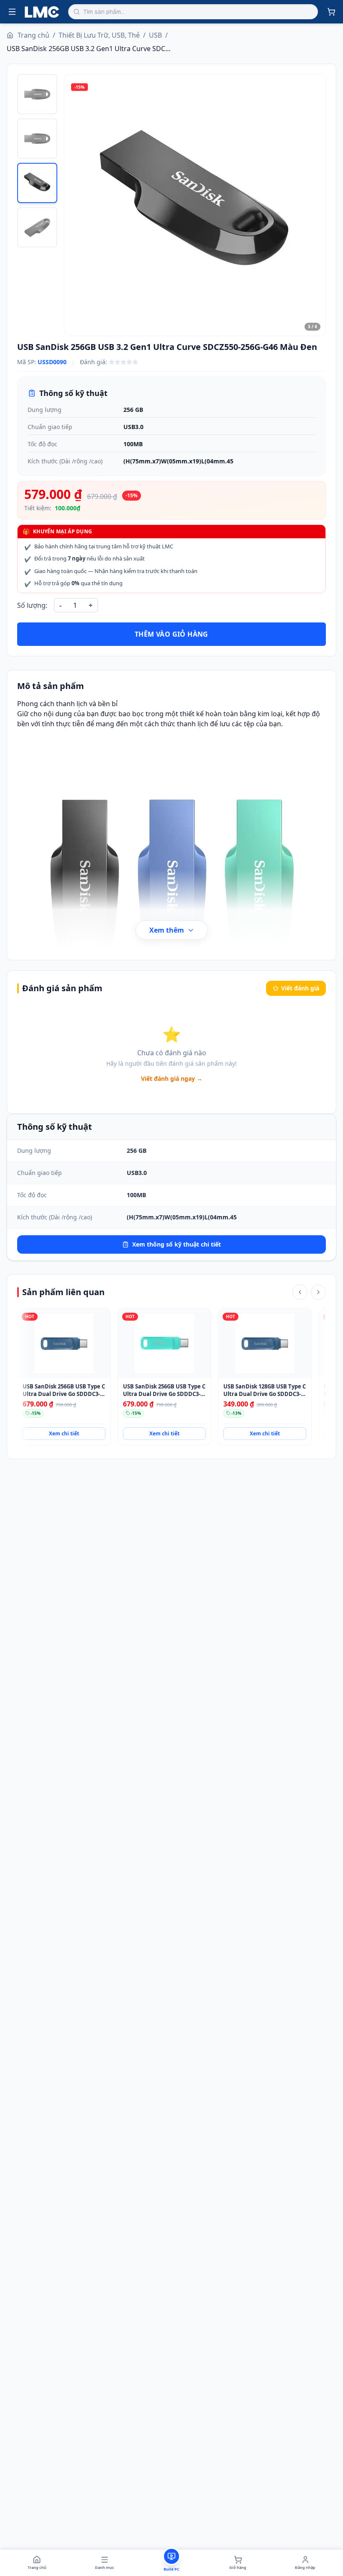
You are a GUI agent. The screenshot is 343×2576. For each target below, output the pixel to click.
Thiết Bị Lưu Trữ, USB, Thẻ (99, 35)
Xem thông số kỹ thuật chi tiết (177, 1244)
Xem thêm (167, 930)
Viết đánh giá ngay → (172, 1078)
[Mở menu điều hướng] (12, 12)
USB (155, 35)
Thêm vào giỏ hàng (171, 634)
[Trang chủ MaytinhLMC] (42, 12)
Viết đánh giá (300, 988)
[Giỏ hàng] (331, 12)
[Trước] (300, 1292)
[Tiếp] (318, 1292)
